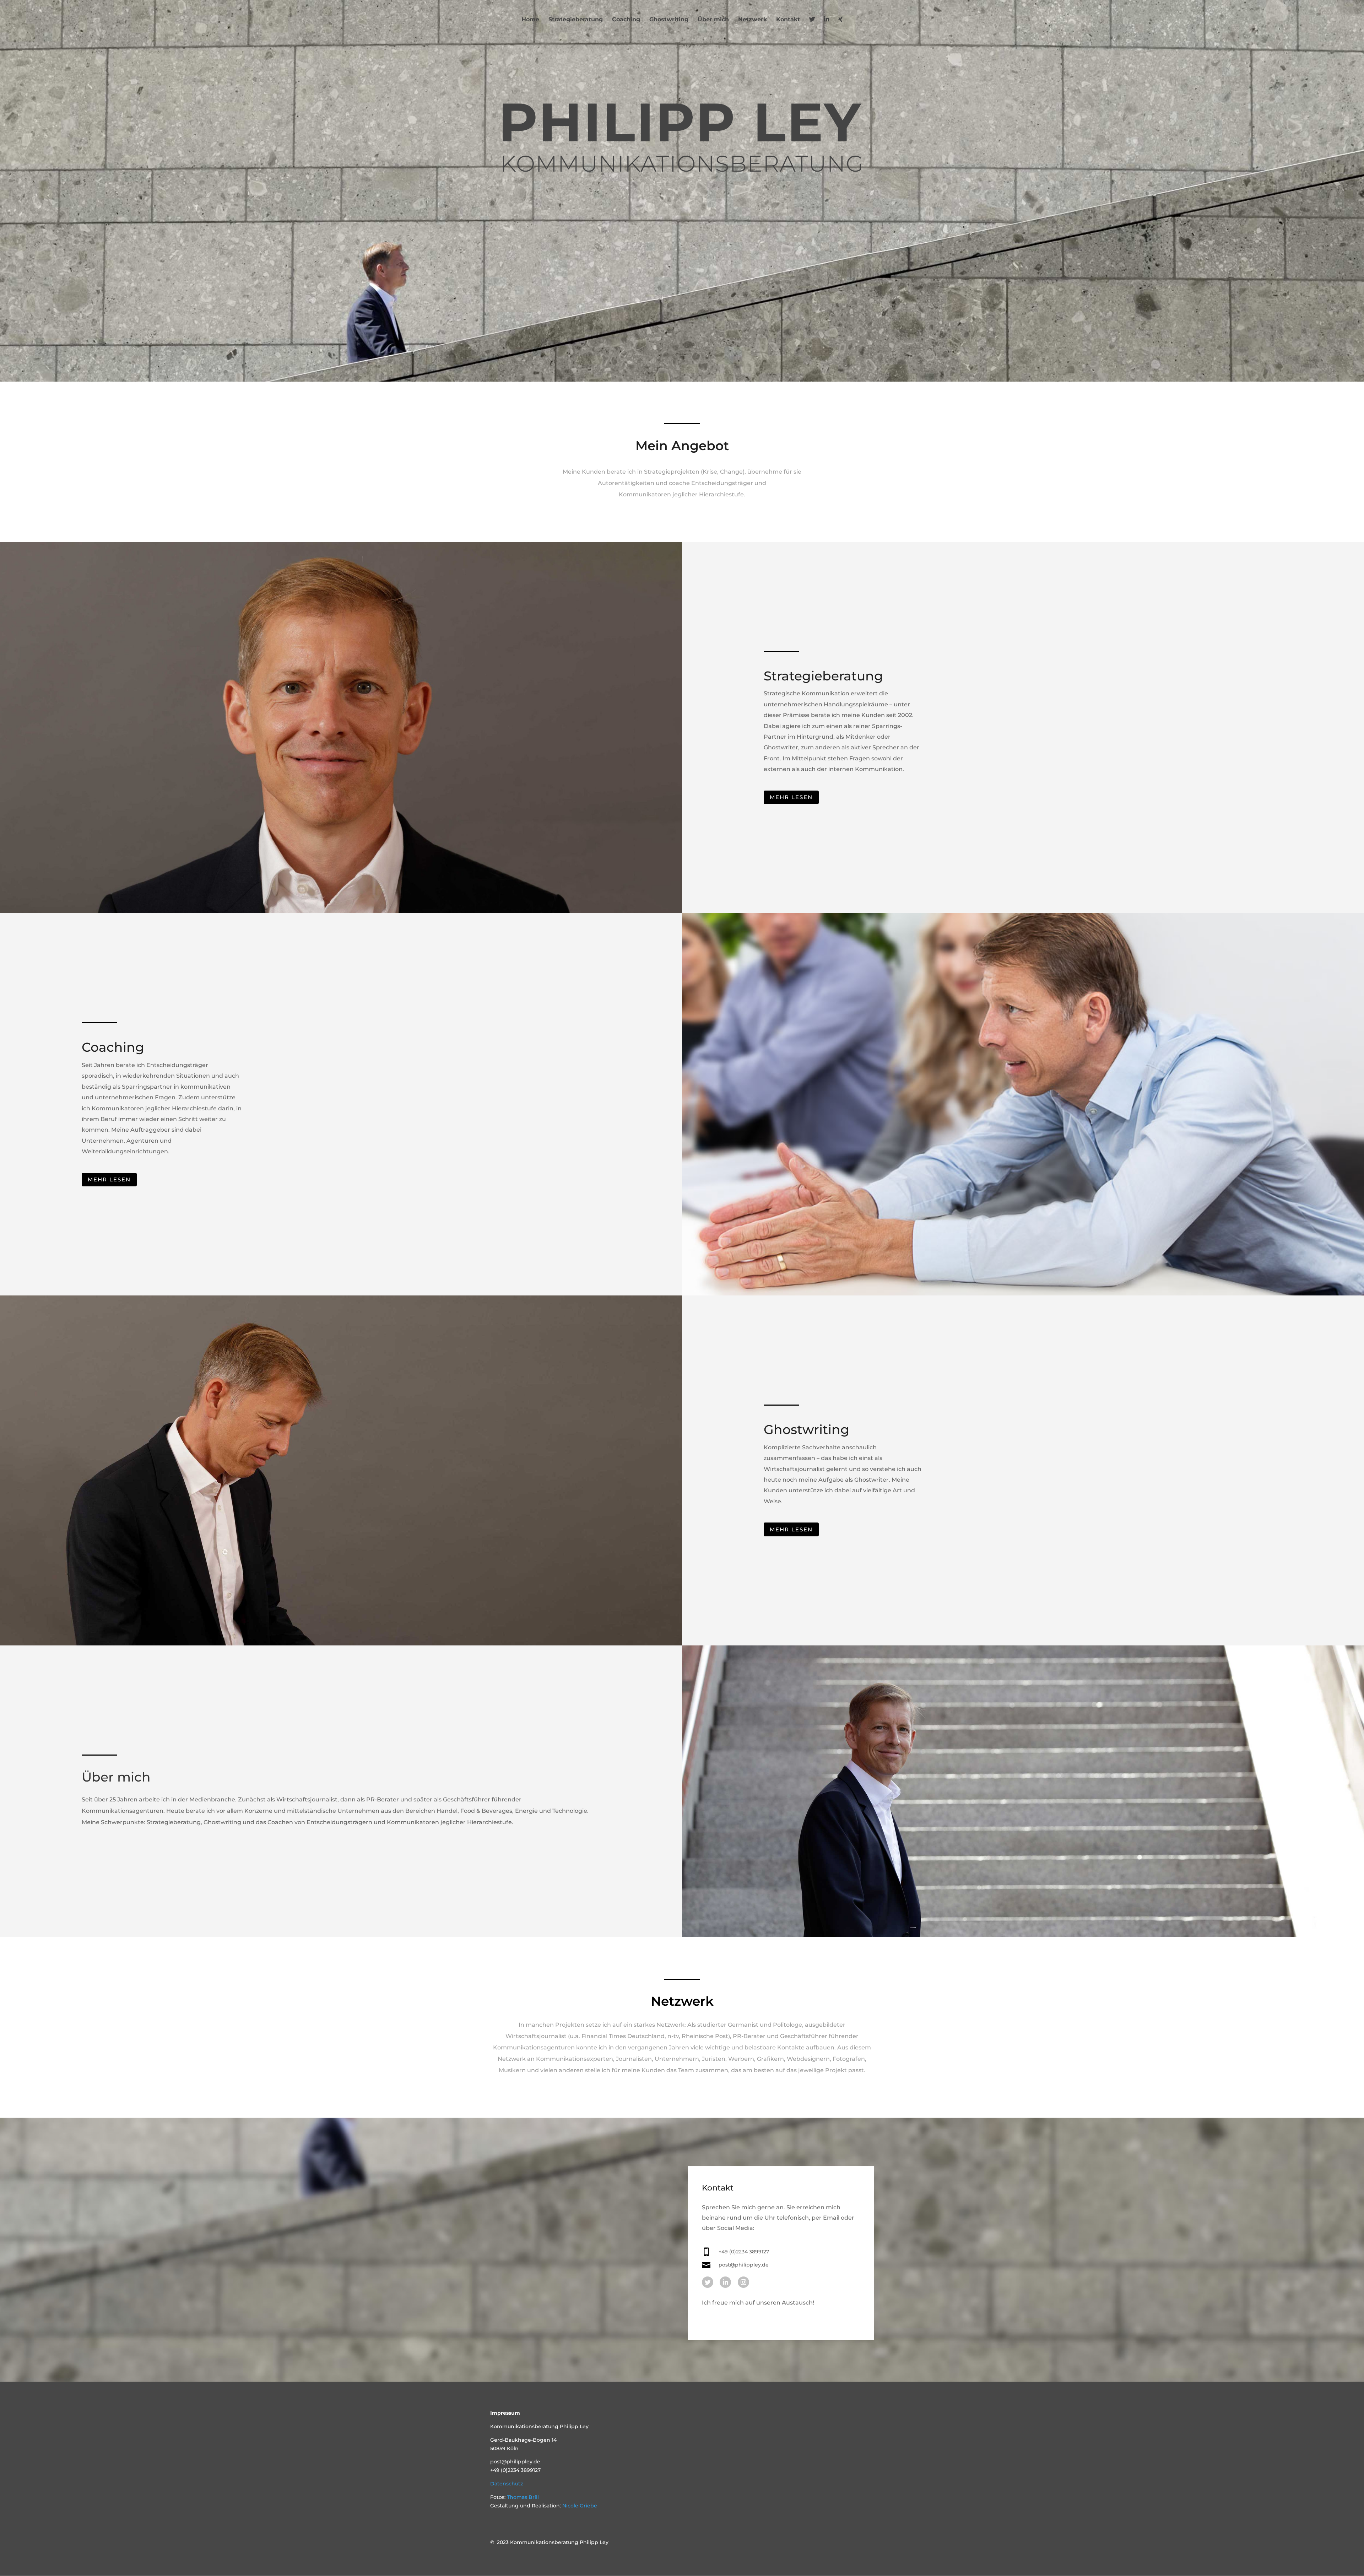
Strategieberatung (576, 20)
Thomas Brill (523, 2497)
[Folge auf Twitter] (708, 2282)
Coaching (626, 20)
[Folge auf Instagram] (743, 2282)
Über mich (713, 20)
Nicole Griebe (580, 2506)
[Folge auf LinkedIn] (725, 2282)
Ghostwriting (669, 20)
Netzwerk (753, 20)
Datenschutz (507, 2484)
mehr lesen (791, 797)
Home (530, 20)
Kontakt (788, 20)
